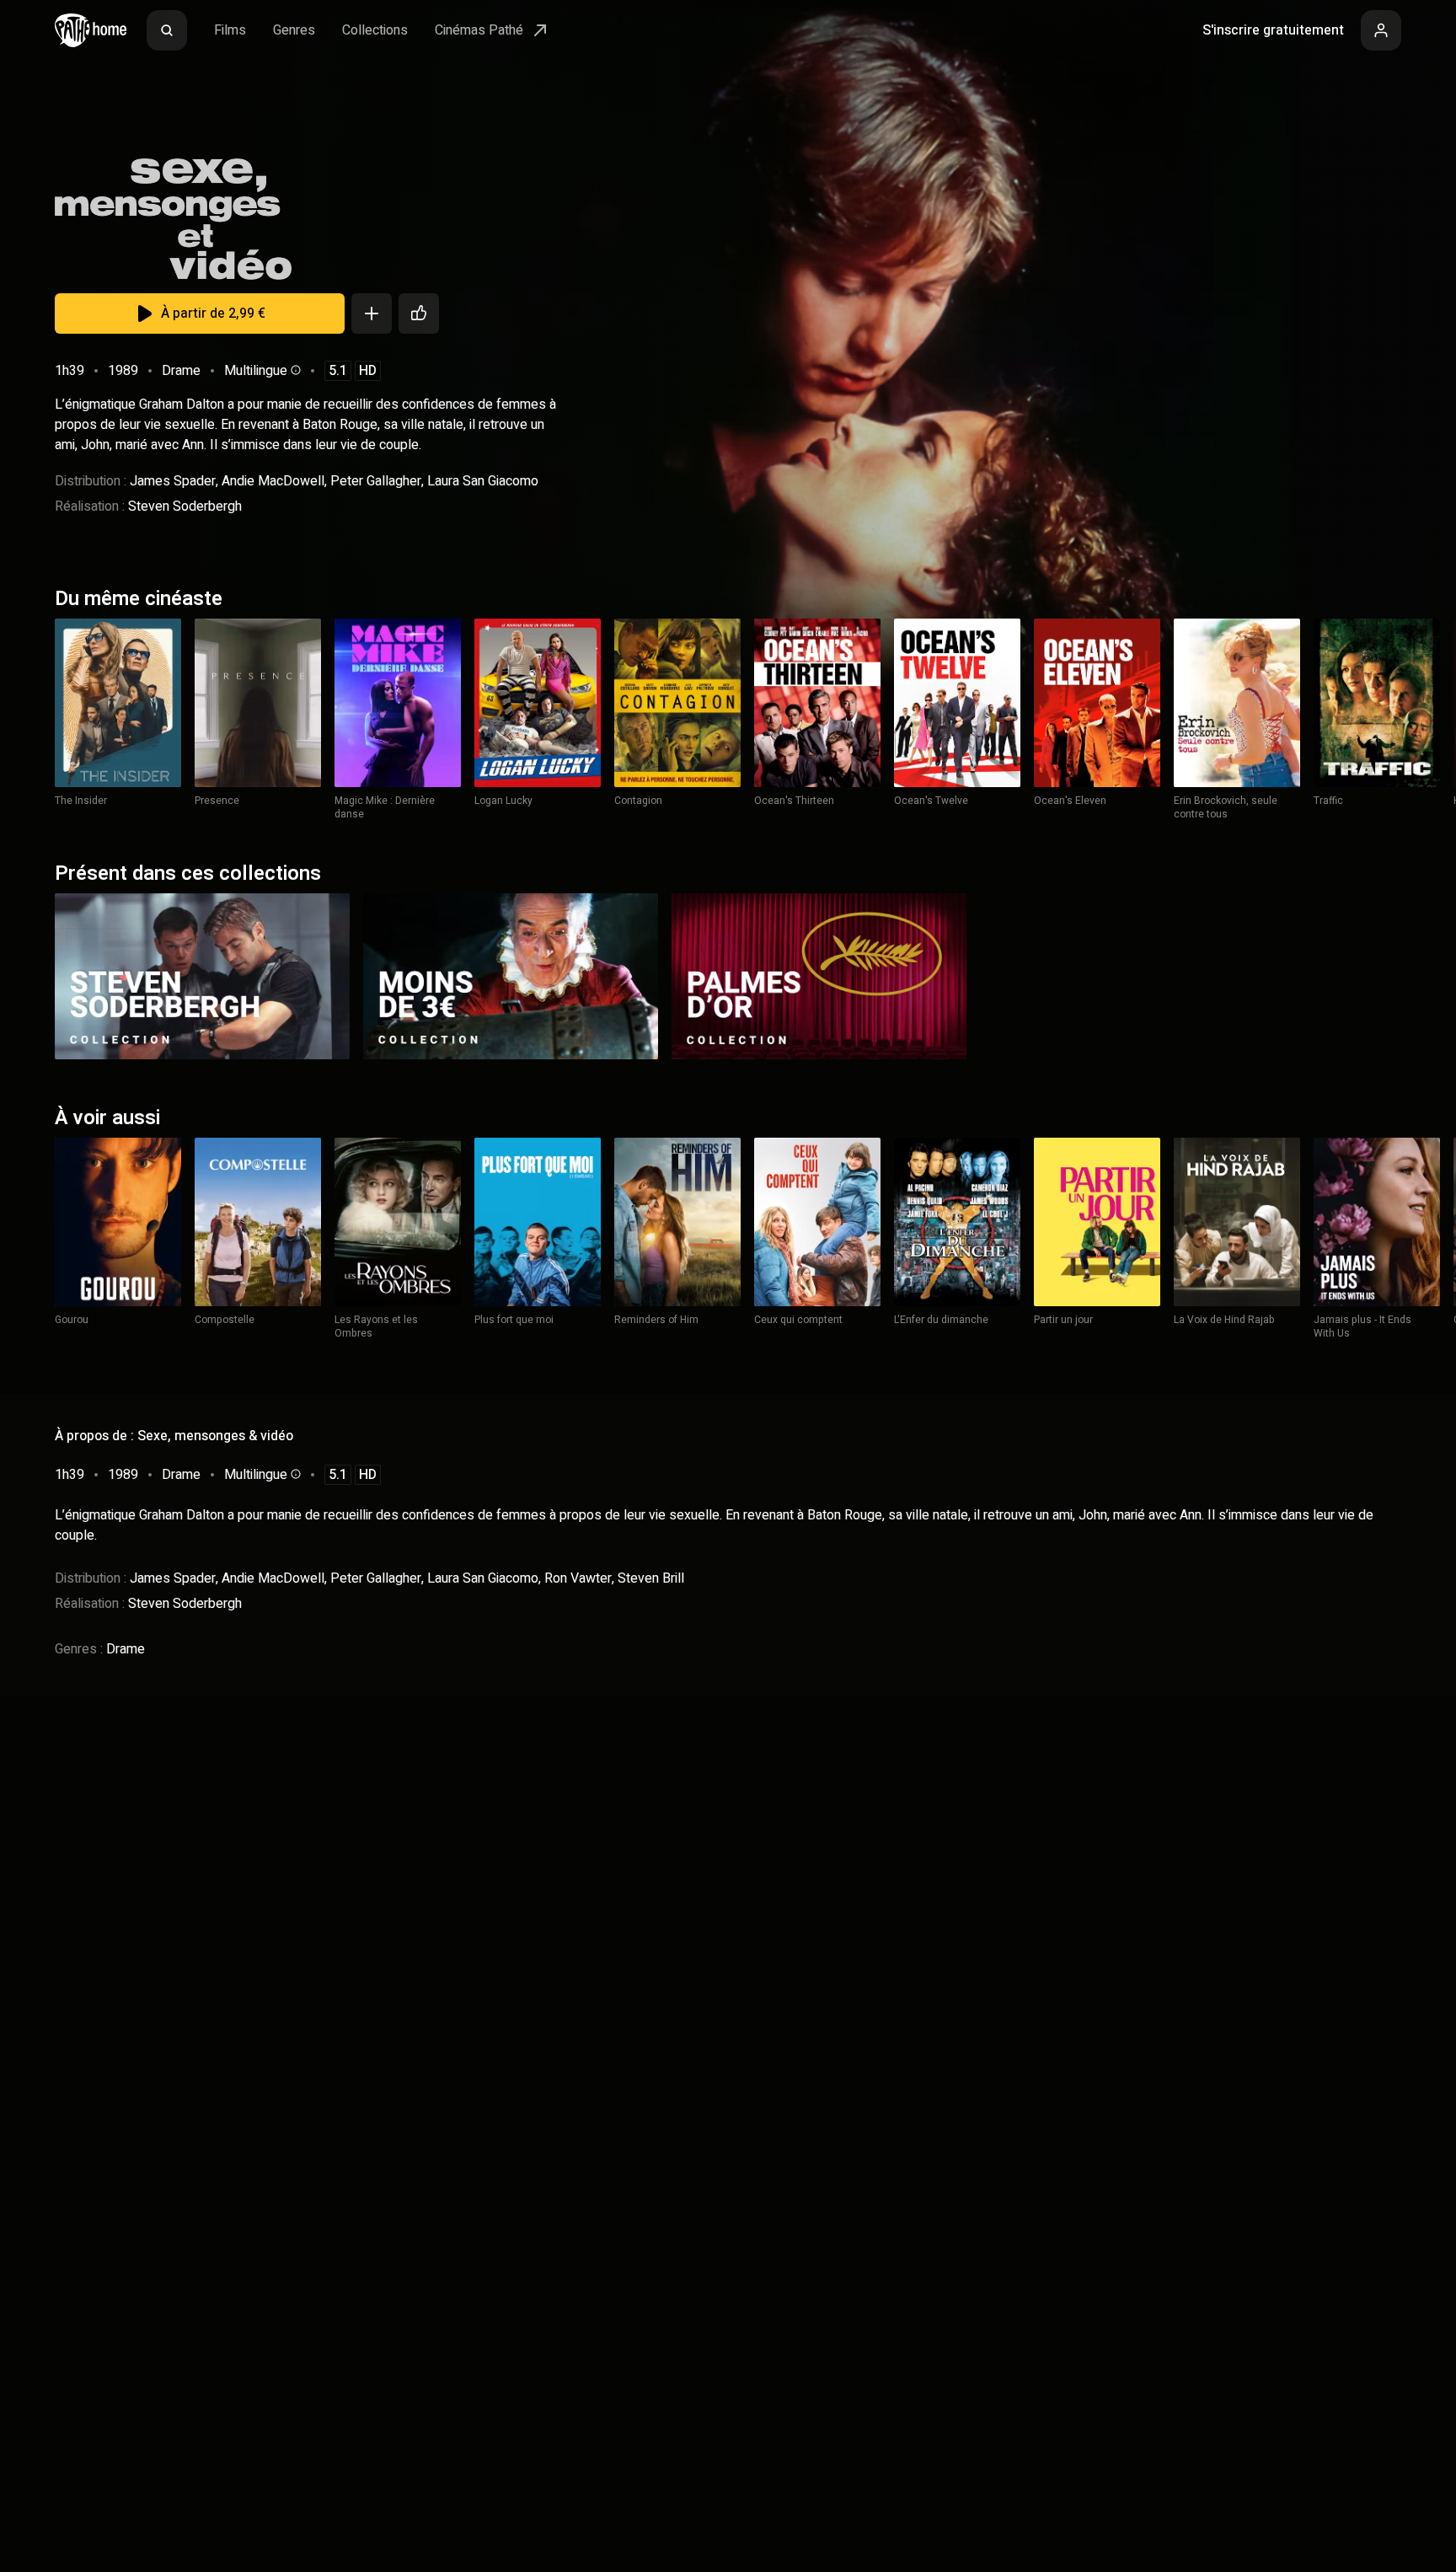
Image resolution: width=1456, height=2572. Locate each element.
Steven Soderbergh (185, 506)
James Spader (173, 481)
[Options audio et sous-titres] (294, 370)
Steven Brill (651, 1578)
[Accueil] (91, 30)
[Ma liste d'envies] (372, 313)
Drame (181, 371)
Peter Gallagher (376, 481)
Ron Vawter (578, 1578)
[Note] (419, 313)
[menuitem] (167, 30)
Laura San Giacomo (483, 481)
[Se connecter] (1381, 30)
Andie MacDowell (273, 481)
